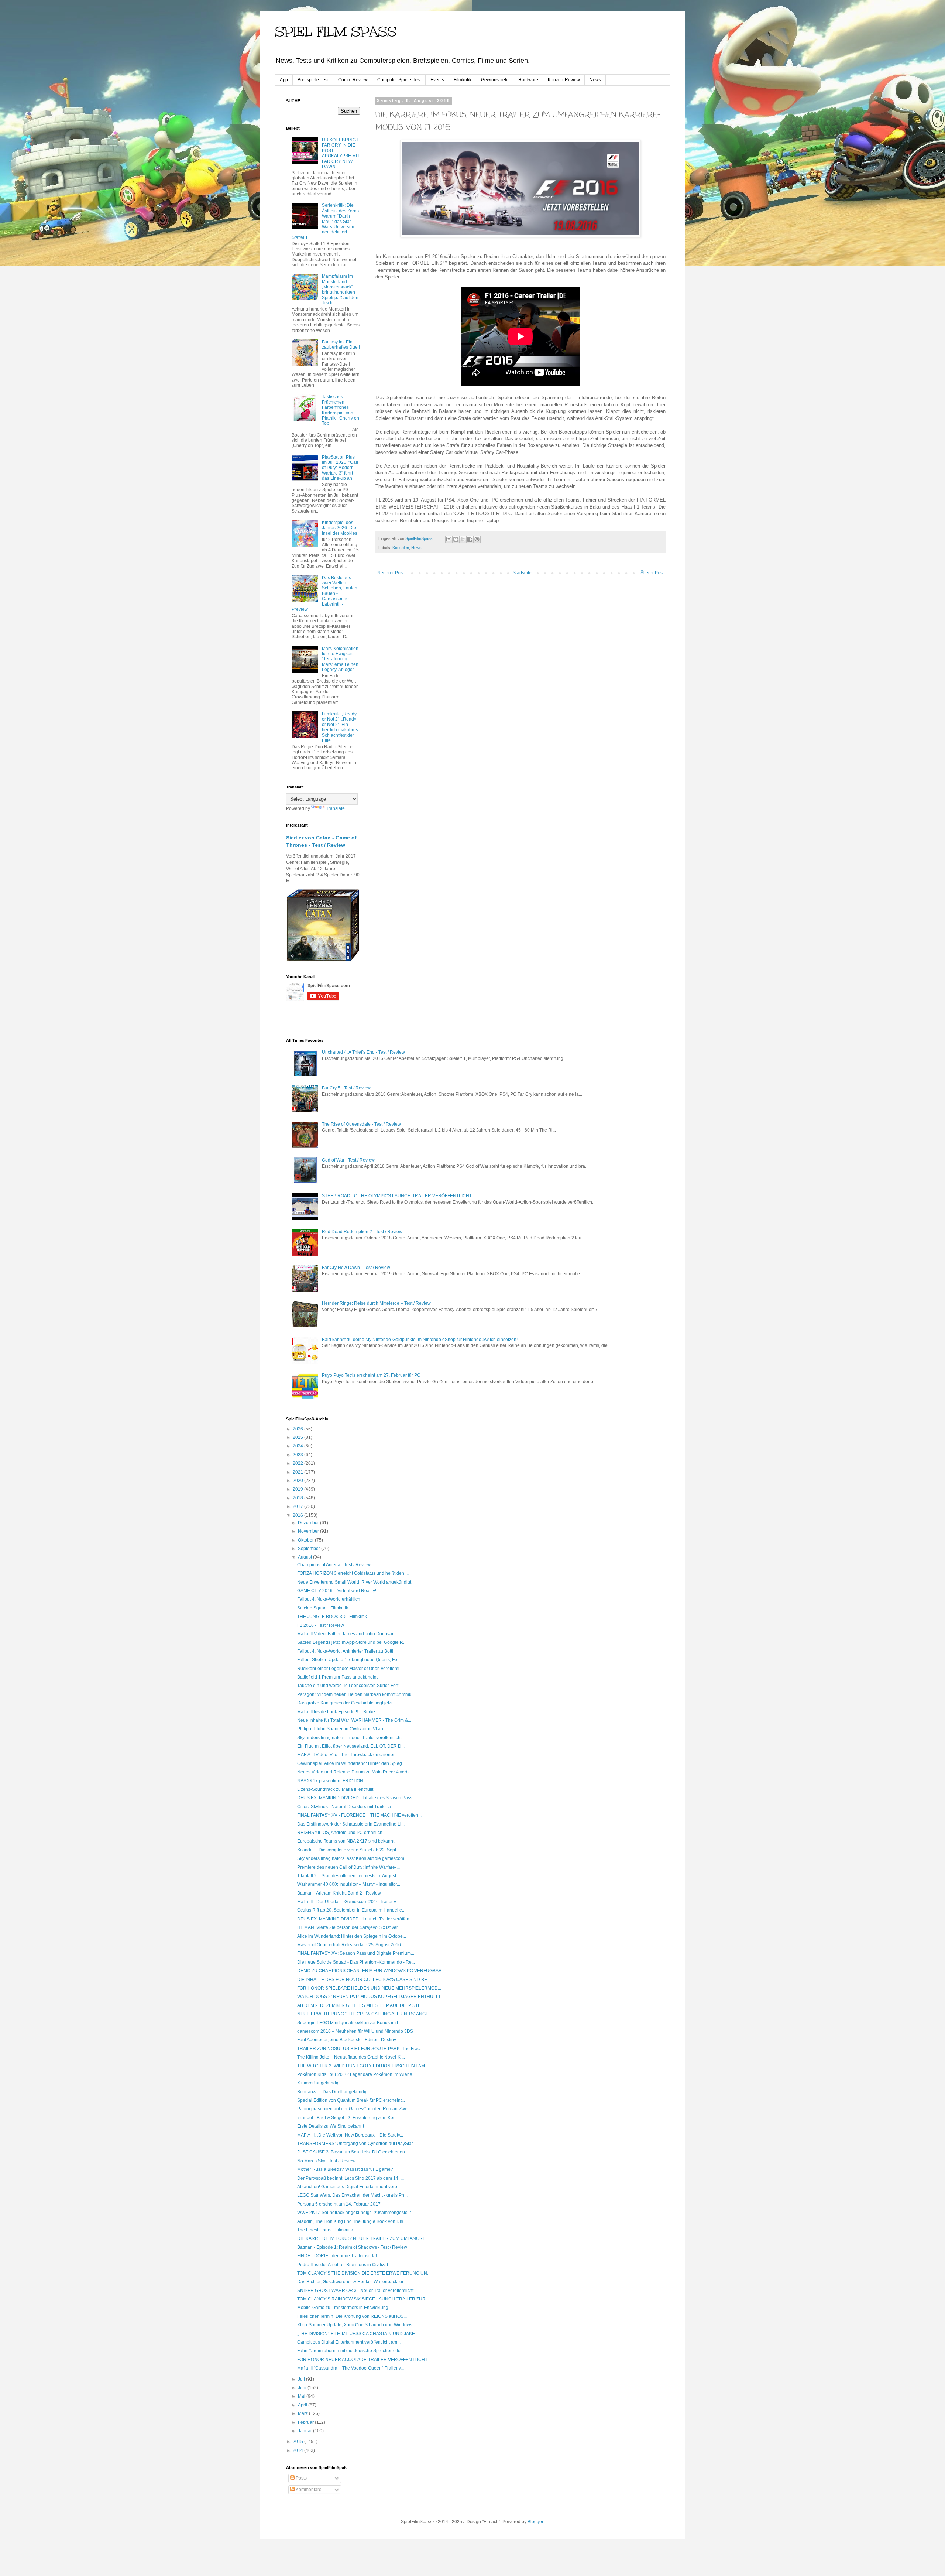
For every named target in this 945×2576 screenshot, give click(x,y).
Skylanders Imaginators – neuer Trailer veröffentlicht (349, 1738)
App (284, 80)
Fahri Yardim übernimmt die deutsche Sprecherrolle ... (351, 2351)
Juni (303, 2388)
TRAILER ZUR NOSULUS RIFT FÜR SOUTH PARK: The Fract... (361, 2049)
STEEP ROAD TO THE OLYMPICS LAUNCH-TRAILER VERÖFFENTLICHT (397, 1196)
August (305, 1557)
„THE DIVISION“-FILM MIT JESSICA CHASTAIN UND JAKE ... (358, 2334)
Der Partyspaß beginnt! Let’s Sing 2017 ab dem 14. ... (350, 2178)
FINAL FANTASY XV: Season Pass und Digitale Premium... (356, 1953)
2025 (298, 1437)
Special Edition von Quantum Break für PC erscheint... (351, 2100)
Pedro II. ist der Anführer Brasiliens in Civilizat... (344, 2265)
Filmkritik (463, 80)
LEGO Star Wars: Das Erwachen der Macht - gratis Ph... (352, 2195)
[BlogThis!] (456, 539)
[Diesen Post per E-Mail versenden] (449, 539)
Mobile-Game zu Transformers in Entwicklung (343, 2308)
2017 (298, 1506)
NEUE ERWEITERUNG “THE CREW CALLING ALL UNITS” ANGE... (365, 2014)
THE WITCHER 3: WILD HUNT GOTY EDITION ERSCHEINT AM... (363, 2066)
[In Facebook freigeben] (470, 539)
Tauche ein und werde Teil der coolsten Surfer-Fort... (349, 1686)
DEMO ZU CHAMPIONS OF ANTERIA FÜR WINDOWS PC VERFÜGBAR (370, 1971)
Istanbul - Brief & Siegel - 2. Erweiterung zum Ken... (348, 2118)
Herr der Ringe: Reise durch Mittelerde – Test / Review (376, 1303)
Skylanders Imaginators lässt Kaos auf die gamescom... (352, 1858)
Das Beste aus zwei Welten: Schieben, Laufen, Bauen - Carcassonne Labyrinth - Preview (325, 593)
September (310, 1549)
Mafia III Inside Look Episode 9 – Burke (336, 1712)
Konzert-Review (564, 80)
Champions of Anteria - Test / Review (334, 1565)
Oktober (306, 1540)
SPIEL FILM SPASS (336, 32)
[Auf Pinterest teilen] (477, 539)
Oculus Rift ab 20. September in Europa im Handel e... (351, 1910)
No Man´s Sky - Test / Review (326, 2161)
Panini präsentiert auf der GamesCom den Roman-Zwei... (355, 2109)
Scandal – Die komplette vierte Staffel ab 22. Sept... (348, 1850)
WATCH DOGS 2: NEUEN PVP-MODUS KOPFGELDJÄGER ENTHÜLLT (369, 1997)
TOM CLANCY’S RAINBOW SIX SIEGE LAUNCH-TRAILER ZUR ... (364, 2299)
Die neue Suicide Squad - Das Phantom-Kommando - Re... (356, 1962)
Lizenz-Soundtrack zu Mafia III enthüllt (335, 1789)
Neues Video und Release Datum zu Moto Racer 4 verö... (355, 1772)
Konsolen (401, 548)
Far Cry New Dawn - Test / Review (356, 1268)
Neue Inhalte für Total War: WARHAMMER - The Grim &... (354, 1720)
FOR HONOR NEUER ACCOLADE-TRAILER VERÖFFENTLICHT (362, 2360)
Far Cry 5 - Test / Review (346, 1088)
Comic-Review (353, 80)
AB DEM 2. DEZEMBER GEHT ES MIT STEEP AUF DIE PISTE (359, 2005)
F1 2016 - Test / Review (321, 1625)
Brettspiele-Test (313, 80)
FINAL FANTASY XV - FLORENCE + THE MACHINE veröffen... (359, 1815)
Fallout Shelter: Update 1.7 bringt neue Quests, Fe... (349, 1660)
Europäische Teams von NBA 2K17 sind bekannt (346, 1841)
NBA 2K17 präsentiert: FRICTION (330, 1781)
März (303, 2413)
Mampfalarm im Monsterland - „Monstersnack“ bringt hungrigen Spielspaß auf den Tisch (340, 290)
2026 (298, 1429)
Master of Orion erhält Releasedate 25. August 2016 (349, 1945)
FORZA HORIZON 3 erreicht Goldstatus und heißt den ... (353, 1573)
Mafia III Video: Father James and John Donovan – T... (351, 1634)
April (303, 2405)
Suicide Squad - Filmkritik (323, 1608)
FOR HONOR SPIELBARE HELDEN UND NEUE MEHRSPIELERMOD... (369, 1988)
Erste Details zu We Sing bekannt (331, 2126)
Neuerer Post (391, 573)
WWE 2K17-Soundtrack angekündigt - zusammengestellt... (356, 2213)
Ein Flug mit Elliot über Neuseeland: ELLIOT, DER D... (351, 1746)
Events (437, 80)
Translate (335, 808)
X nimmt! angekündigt (319, 2083)
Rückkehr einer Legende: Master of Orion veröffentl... (350, 1669)
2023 (298, 1455)
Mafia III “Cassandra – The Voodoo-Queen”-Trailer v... (350, 2368)
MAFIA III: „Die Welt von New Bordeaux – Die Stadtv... (350, 2135)
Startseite (522, 573)
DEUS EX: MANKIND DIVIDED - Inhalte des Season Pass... (356, 1798)
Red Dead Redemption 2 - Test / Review (362, 1232)
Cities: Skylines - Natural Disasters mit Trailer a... (346, 1807)
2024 (298, 1446)
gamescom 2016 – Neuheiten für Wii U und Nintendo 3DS (355, 2031)
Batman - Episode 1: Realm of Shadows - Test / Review (352, 2247)
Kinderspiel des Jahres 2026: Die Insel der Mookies (340, 528)
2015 (298, 2442)
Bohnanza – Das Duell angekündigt (333, 2092)
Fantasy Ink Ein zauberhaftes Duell (341, 345)
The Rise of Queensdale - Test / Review (361, 1124)
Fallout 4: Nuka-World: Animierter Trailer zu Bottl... (347, 1651)
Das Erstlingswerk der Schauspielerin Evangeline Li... (351, 1824)
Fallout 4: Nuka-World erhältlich (329, 1599)
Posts (301, 2478)
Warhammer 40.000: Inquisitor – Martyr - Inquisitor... (349, 1884)
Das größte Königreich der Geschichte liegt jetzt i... (348, 1703)
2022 (298, 1463)
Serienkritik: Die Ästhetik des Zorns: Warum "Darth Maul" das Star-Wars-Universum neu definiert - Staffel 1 (326, 221)
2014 (298, 2450)
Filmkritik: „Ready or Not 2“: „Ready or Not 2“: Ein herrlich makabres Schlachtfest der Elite (340, 727)
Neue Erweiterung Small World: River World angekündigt (354, 1582)
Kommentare (308, 2490)
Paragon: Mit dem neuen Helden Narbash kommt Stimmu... (356, 1694)
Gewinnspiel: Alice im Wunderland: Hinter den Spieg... (351, 1763)
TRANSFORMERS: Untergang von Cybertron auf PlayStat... (357, 2144)
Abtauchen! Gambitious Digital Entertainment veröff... (350, 2187)
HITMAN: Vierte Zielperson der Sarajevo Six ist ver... (349, 1927)
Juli (302, 2379)
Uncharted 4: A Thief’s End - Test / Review (363, 1052)
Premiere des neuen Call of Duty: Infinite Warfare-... (348, 1867)
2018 (298, 1498)
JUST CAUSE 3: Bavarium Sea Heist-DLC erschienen (351, 2152)
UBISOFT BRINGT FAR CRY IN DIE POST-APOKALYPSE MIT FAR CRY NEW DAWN (341, 153)
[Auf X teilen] (463, 539)
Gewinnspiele (495, 80)
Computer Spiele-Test (399, 80)
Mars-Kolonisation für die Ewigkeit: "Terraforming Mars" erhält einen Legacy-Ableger (340, 659)
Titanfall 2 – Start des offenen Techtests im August (347, 1876)
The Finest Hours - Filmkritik (325, 2230)
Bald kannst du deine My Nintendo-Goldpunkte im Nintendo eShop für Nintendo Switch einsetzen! (420, 1340)
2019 (298, 1489)
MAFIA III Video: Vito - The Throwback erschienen (346, 1755)
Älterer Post (652, 573)
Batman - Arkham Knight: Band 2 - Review (339, 1893)
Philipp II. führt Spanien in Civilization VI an (340, 1729)
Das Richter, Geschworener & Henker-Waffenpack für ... (353, 2282)
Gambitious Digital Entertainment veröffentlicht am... (349, 2342)
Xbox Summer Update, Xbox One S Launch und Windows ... (357, 2325)
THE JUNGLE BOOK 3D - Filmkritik (332, 1617)
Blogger (535, 2522)
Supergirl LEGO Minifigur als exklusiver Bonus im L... (350, 2023)
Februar (306, 2422)
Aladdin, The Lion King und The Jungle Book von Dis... (352, 2221)
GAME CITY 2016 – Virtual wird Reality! (337, 1591)
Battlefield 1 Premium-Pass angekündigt (337, 1677)
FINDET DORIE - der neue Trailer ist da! (337, 2256)
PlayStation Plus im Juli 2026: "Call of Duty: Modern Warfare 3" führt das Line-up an (340, 468)
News (595, 80)
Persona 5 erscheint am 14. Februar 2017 (339, 2204)
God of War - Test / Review (348, 1160)
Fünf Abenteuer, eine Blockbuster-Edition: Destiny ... (349, 2040)
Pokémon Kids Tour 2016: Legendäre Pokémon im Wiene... (356, 2074)
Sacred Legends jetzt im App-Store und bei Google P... (351, 1642)
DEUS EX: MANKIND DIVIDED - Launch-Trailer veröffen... (355, 1919)
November (309, 1531)
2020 (298, 1481)
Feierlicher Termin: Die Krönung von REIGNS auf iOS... (352, 2316)
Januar (305, 2431)
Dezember (309, 1523)
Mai (302, 2396)
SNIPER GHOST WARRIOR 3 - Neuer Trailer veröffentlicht (355, 2291)
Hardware (528, 80)
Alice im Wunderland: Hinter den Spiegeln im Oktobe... (352, 1936)
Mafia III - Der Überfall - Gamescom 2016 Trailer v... (348, 1902)
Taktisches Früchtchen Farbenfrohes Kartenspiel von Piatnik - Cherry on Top (341, 410)
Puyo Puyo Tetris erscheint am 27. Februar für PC (371, 1375)
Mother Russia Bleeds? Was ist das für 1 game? (345, 2169)
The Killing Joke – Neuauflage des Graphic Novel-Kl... (351, 2057)
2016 (298, 1515)
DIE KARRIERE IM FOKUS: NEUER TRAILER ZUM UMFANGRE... (363, 2238)
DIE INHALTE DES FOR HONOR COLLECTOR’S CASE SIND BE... (364, 1980)
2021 (298, 1472)
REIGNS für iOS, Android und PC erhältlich (340, 1833)
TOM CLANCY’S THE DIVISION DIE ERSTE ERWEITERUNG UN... (364, 2273)
